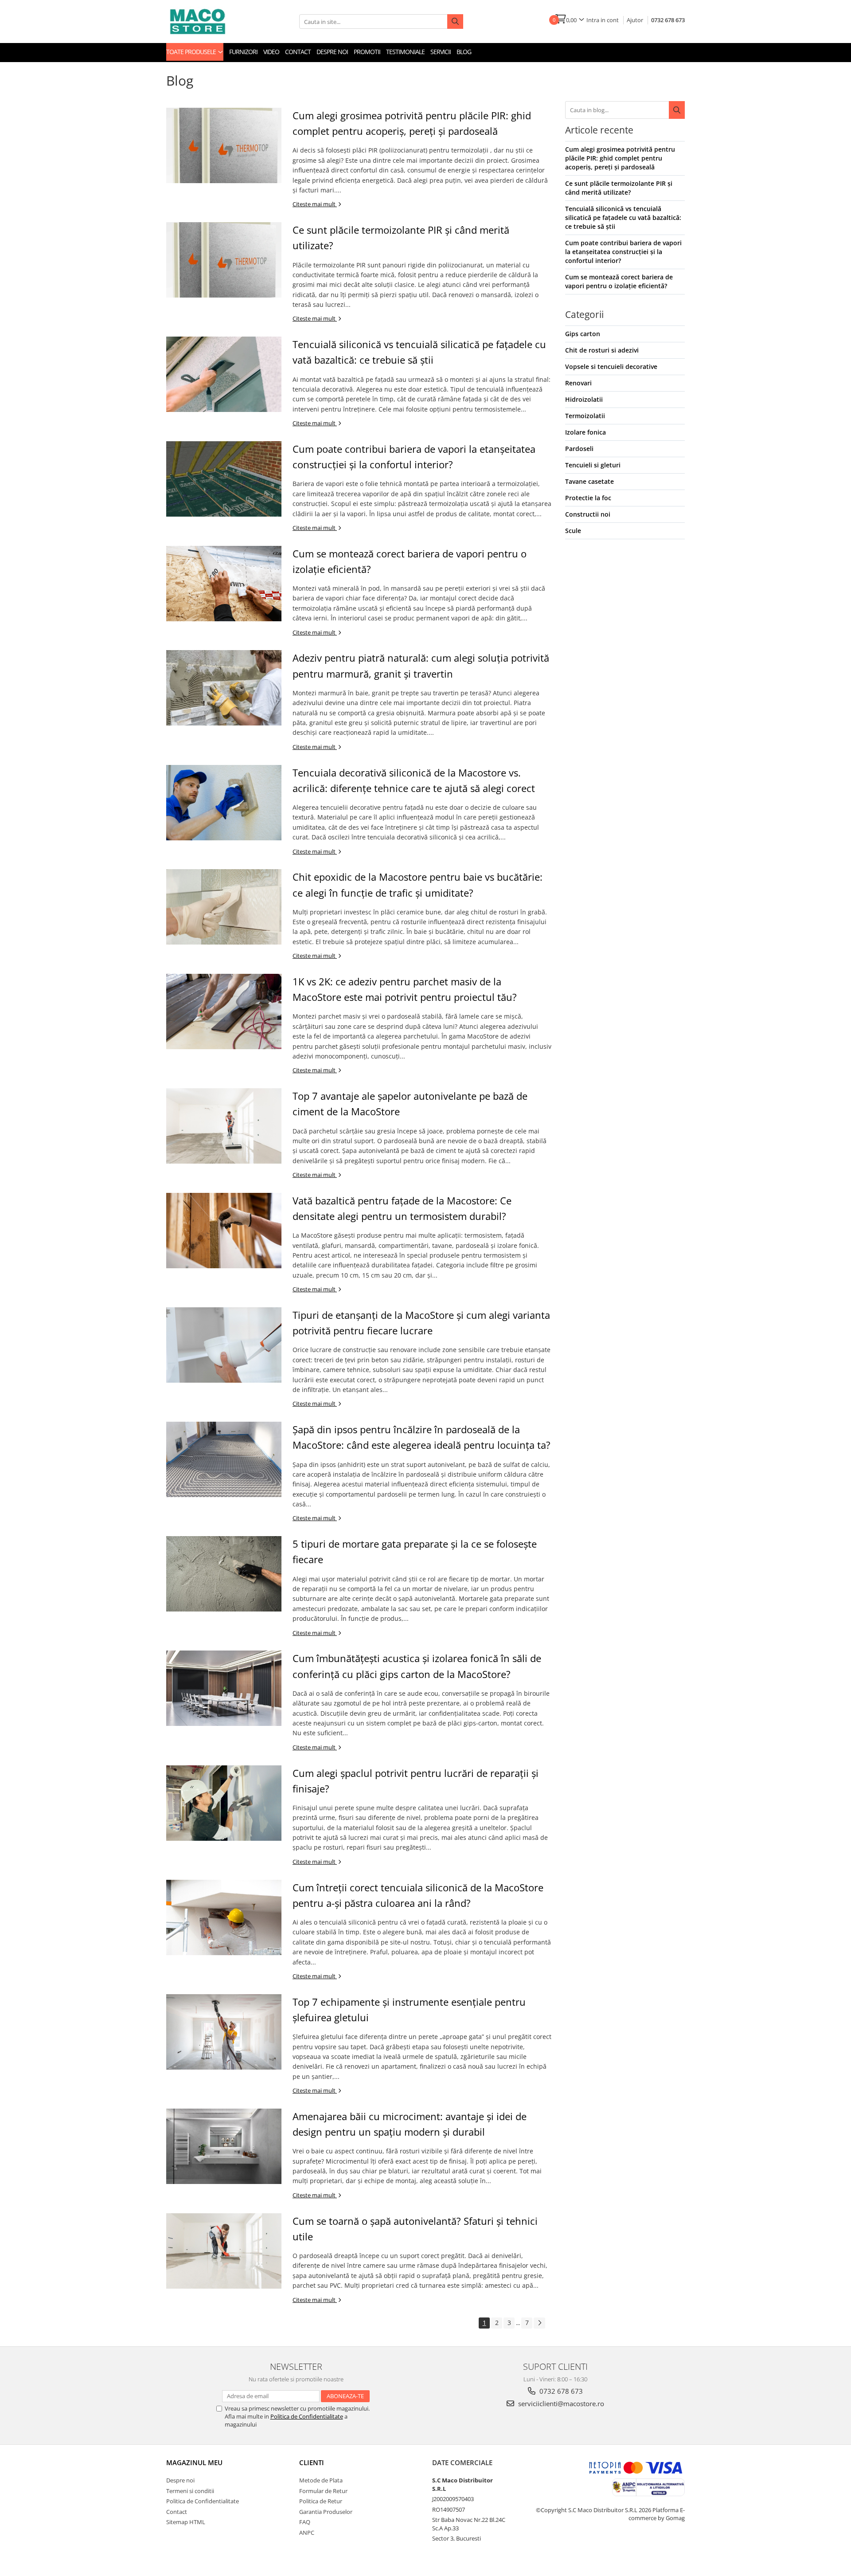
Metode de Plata (321, 2480)
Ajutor (635, 20)
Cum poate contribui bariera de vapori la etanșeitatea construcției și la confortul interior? (623, 252)
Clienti (312, 2462)
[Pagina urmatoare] (539, 2323)
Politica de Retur (321, 2501)
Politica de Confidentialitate (307, 2416)
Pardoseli (579, 449)
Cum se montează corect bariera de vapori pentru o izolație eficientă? (619, 281)
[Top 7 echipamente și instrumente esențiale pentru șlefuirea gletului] (224, 2032)
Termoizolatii (585, 416)
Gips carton (583, 334)
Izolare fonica (586, 432)
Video (271, 52)
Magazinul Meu (194, 2462)
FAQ (305, 2522)
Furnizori (243, 52)
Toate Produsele (192, 52)
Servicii (441, 52)
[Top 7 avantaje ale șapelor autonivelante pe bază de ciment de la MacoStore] (224, 1126)
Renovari (578, 383)
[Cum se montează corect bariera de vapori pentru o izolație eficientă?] (224, 584)
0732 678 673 (668, 20)
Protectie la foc (588, 498)
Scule (573, 531)
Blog (464, 52)
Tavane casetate (589, 481)
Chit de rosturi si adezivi (602, 350)
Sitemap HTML (186, 2522)
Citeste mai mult (315, 204)
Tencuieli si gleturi (593, 465)
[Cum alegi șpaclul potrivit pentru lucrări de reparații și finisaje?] (224, 1803)
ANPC (307, 2533)
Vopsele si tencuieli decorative (611, 367)
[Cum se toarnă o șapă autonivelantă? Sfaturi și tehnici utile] (224, 2251)
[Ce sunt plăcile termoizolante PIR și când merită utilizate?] (224, 260)
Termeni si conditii (190, 2491)
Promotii (367, 52)
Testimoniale (405, 52)
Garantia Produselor (326, 2512)
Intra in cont (603, 20)
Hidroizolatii (584, 399)
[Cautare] (677, 110)
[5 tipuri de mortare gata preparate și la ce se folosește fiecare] (224, 1574)
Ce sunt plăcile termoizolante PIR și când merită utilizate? (619, 188)
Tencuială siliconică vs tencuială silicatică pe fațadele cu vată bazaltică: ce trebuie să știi (623, 218)
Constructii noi (588, 514)
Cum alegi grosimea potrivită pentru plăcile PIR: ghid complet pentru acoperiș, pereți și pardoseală (620, 158)
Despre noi (332, 52)
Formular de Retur (323, 2491)
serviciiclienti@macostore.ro (560, 2403)
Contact (298, 52)
